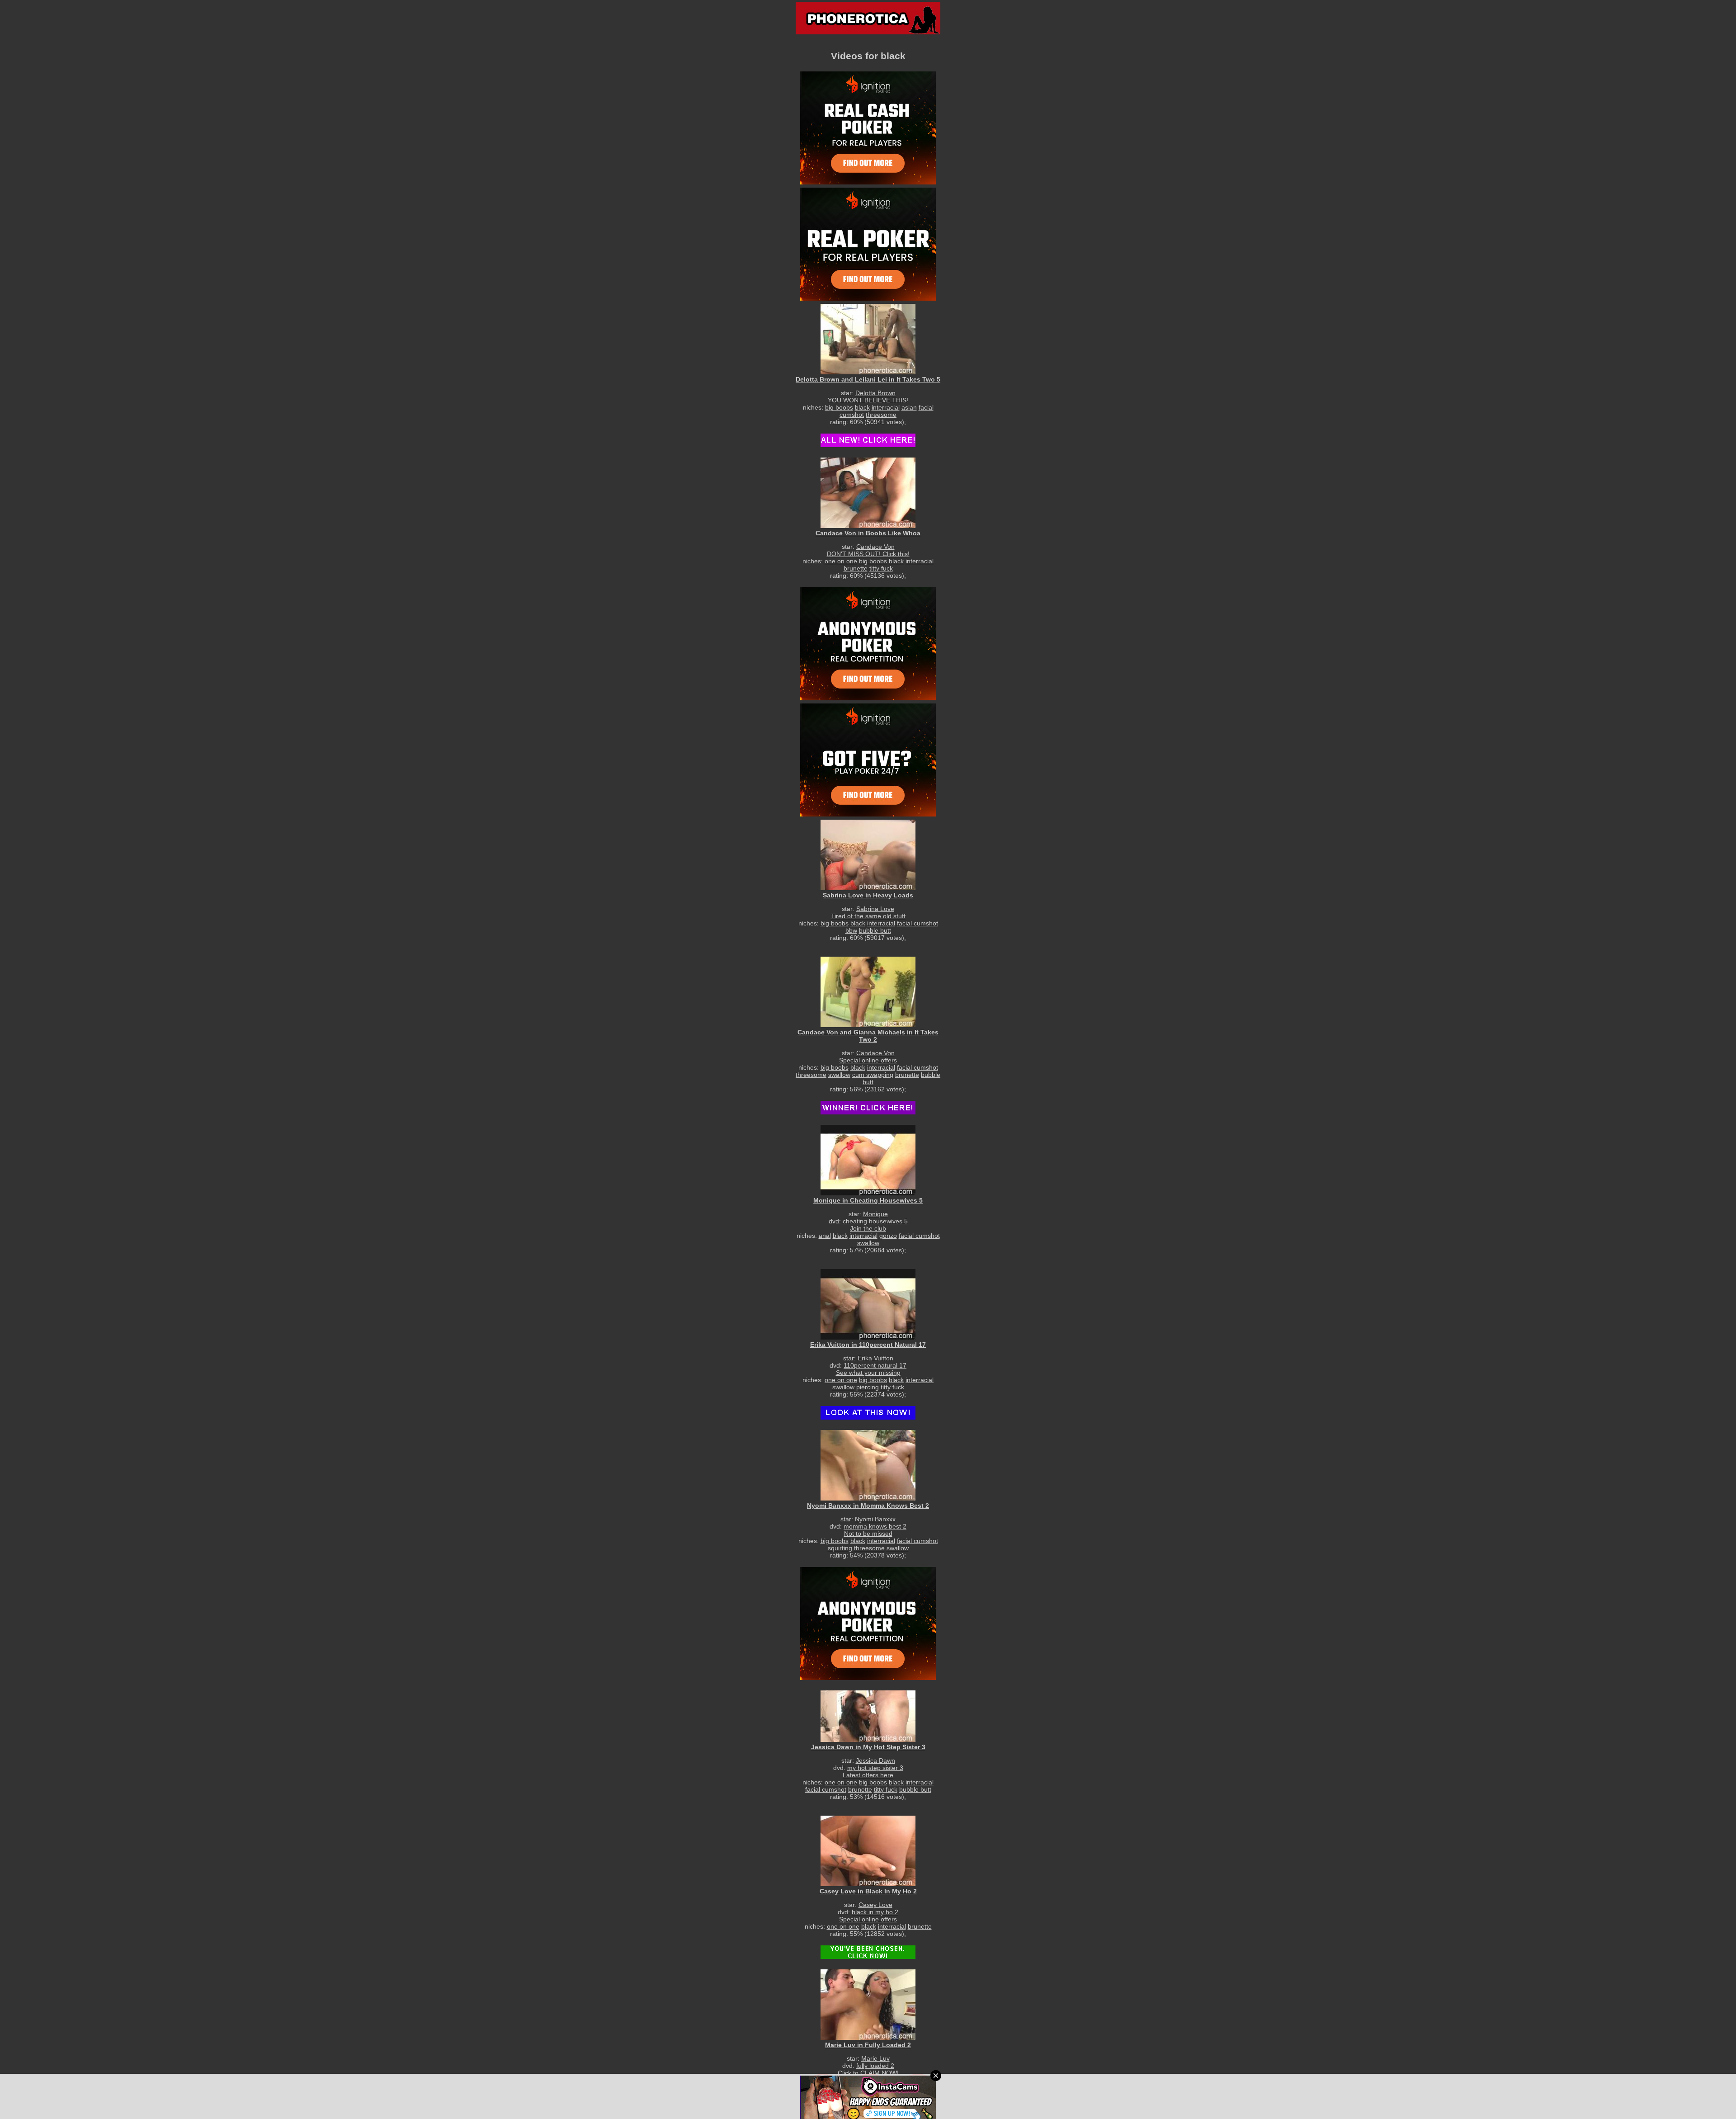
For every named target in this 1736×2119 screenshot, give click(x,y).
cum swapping (873, 1075)
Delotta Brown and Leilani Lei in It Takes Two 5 (868, 379)
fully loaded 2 (875, 2066)
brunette (856, 568)
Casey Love (875, 1905)
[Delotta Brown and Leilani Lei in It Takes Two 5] (868, 339)
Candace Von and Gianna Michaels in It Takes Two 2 (868, 1036)
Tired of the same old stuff (868, 916)
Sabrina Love (875, 909)
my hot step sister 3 (875, 1768)
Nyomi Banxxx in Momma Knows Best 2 (868, 1505)
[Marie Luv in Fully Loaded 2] (868, 2004)
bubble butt (875, 930)
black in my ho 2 (875, 1912)
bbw (851, 930)
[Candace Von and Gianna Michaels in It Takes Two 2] (868, 992)
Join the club (868, 1228)
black (862, 407)
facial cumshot (918, 923)
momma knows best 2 (875, 1526)
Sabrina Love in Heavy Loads (868, 895)
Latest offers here (868, 1775)
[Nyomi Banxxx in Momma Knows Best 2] (868, 1465)
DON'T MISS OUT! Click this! (868, 554)
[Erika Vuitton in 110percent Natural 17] (868, 1304)
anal (825, 1236)
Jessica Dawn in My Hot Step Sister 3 (868, 1747)
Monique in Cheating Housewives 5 (868, 1200)
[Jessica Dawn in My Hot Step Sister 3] (868, 1716)
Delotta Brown (875, 393)
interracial (886, 407)
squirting (840, 1548)
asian (909, 407)
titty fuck (881, 568)
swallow (839, 1075)
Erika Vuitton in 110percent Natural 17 (868, 1345)
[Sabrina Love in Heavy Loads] (868, 855)
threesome (881, 415)
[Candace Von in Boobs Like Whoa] (868, 493)
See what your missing (868, 1373)
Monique (875, 1214)
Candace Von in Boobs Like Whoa (868, 533)
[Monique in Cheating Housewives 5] (868, 1160)
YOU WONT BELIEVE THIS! (868, 400)
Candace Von (875, 547)
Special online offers (868, 1060)
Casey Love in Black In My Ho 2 (868, 1891)
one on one (841, 561)
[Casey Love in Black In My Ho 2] (868, 1851)
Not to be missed (868, 1534)
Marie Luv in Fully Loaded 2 (868, 2045)
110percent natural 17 (875, 1365)
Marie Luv (875, 2058)
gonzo (888, 1236)
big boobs (839, 407)
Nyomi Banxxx (875, 1519)
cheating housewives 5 (875, 1221)
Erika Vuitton (875, 1358)
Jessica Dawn (875, 1760)
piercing (868, 1387)
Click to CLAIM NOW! (868, 2073)
